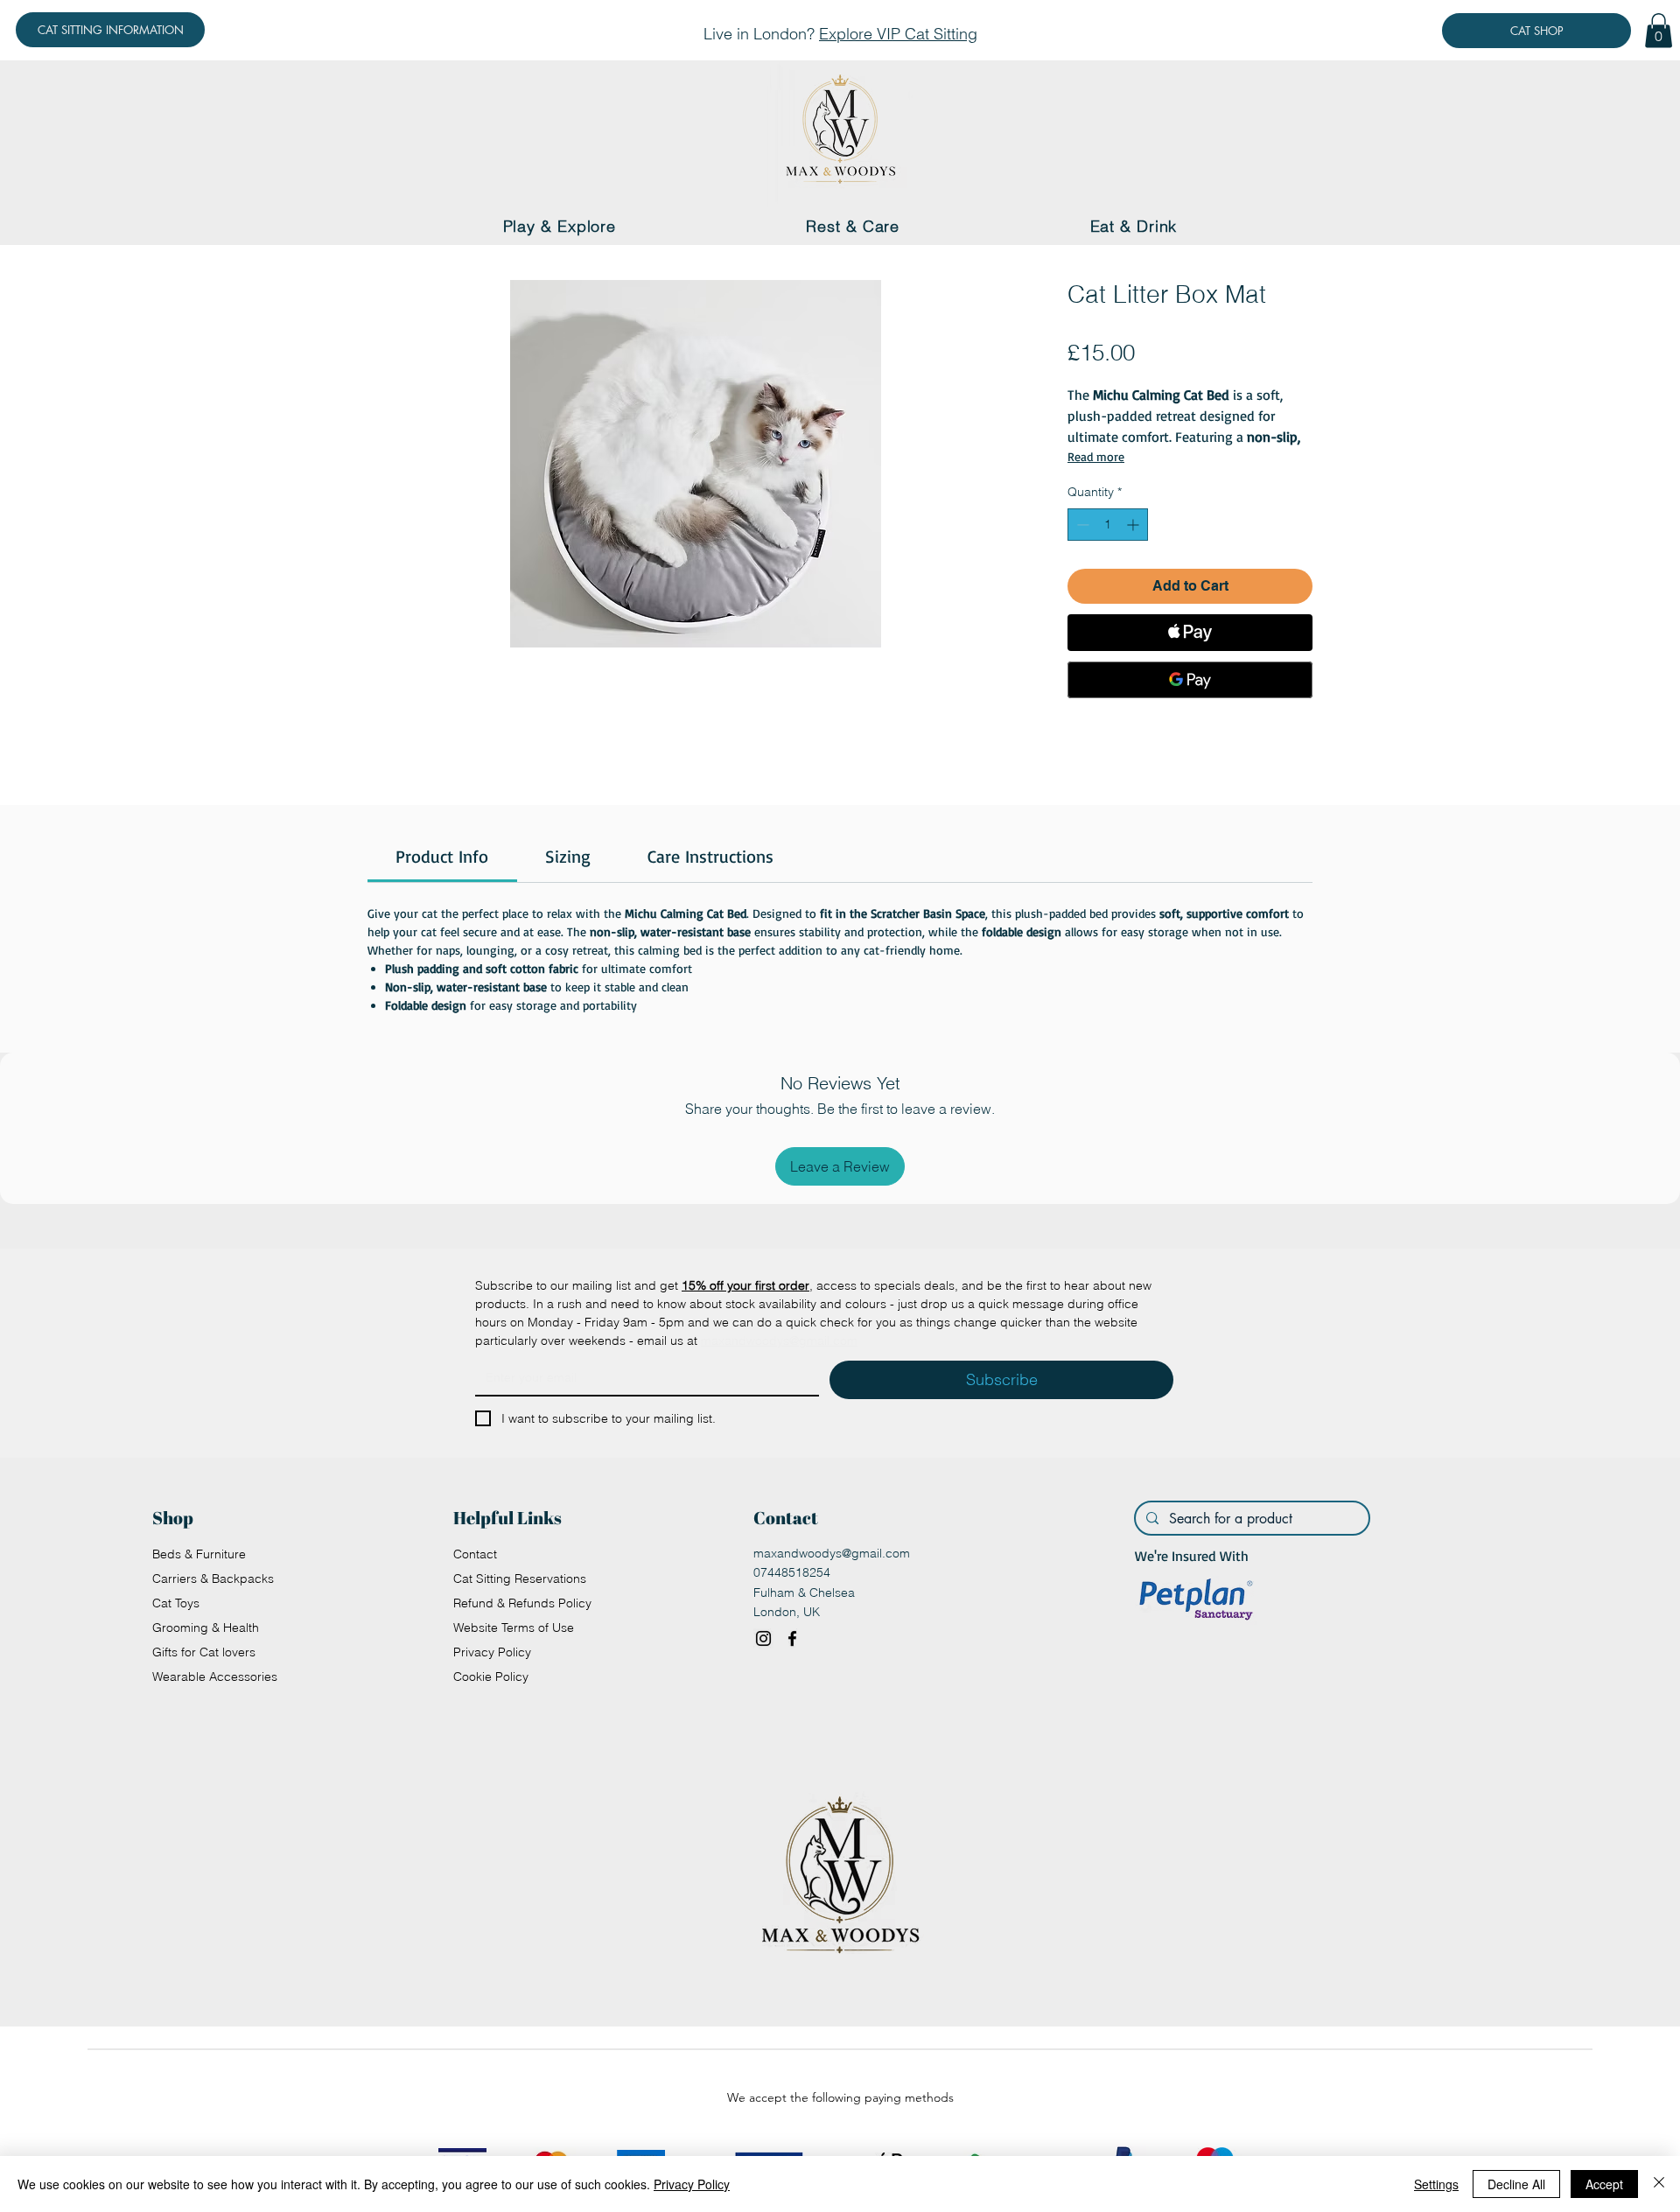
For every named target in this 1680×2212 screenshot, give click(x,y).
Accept (1604, 2184)
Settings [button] (1436, 2184)
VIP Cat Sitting (927, 34)
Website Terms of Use (514, 1627)
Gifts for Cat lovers (204, 1652)
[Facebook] (792, 1638)
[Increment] (1134, 525)
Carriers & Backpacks (213, 1578)
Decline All (1516, 2184)
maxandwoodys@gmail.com (832, 1553)
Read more (1096, 456)
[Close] (1659, 2184)
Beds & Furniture (199, 1554)
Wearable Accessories (215, 1676)
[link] (442, 856)
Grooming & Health (206, 1627)
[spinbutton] (1108, 525)
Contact (475, 1554)
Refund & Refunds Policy (522, 1603)
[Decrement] (1081, 525)
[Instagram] (763, 1638)
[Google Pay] (1190, 680)
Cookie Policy (491, 1676)
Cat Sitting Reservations (520, 1578)
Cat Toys (176, 1603)
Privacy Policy (492, 1652)
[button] (1659, 30)
